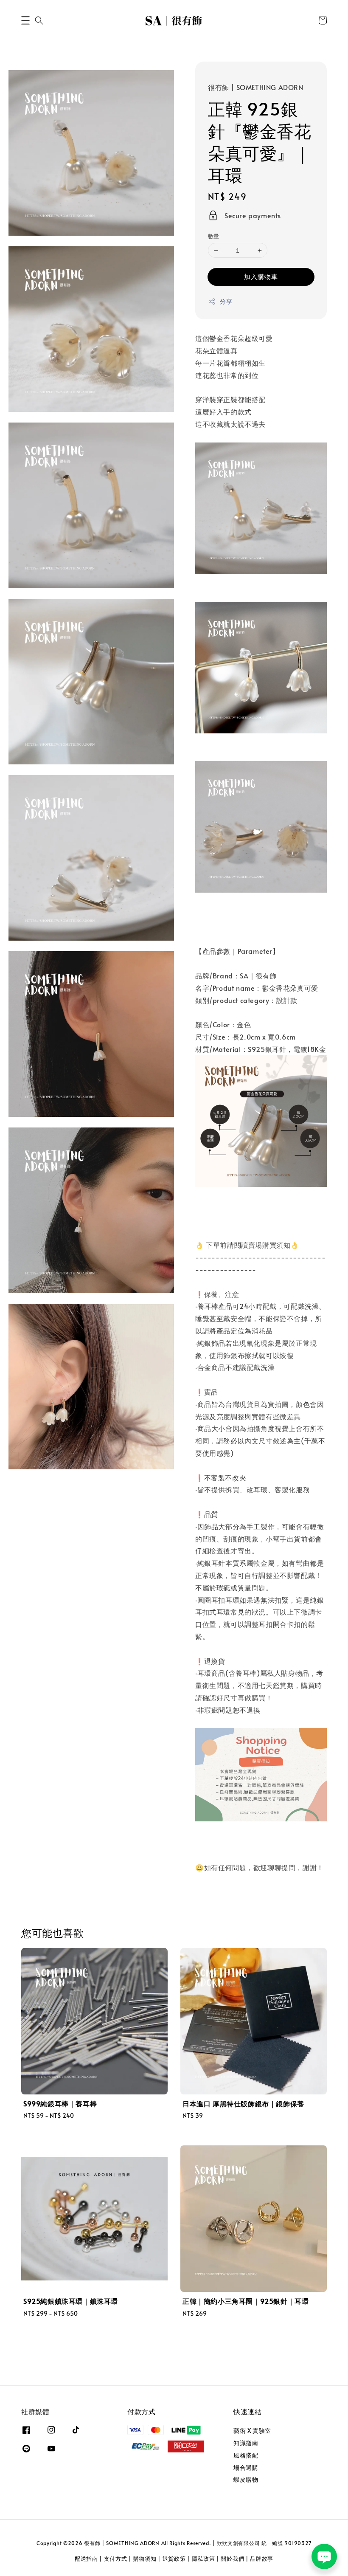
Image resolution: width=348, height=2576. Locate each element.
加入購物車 (261, 276)
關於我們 (232, 2559)
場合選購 (246, 2467)
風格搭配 (246, 2455)
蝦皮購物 (246, 2479)
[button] (25, 20)
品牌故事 (262, 2559)
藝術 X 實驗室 (252, 2431)
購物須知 (145, 2559)
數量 (214, 236)
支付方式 (116, 2559)
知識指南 (246, 2443)
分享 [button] (226, 301)
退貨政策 (174, 2559)
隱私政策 (203, 2559)
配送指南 (86, 2559)
